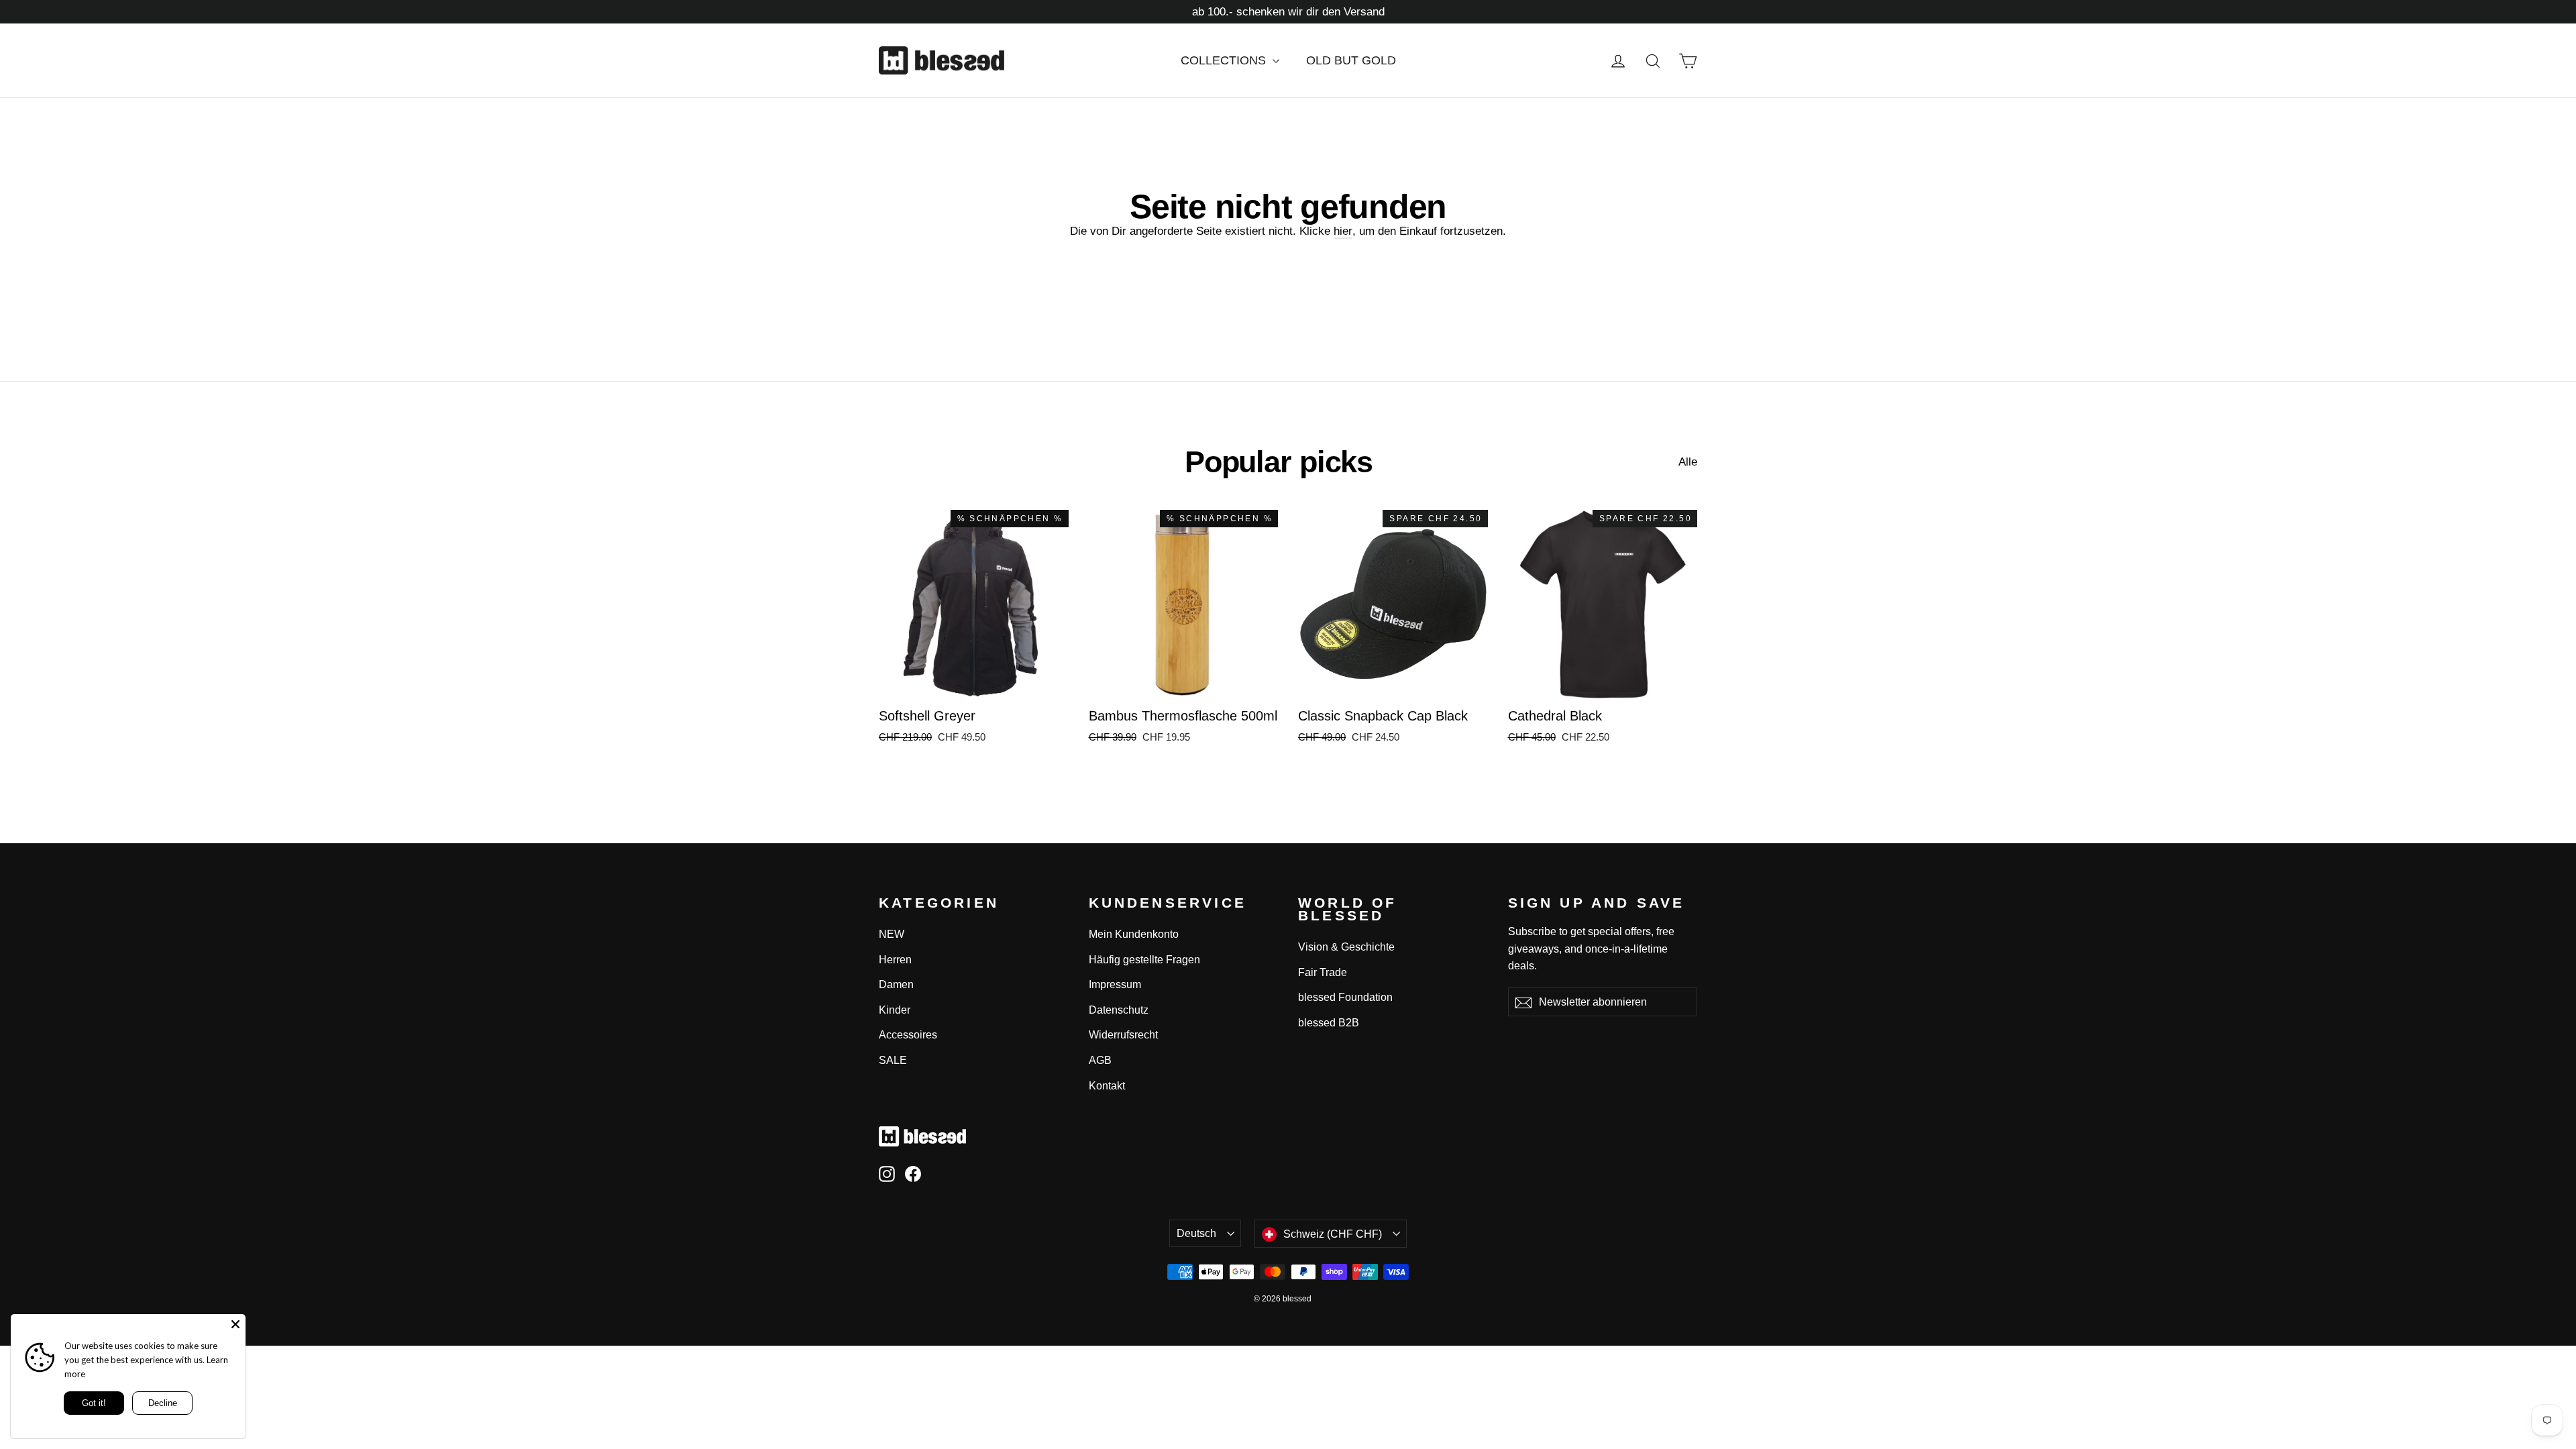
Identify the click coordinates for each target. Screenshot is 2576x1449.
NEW (892, 934)
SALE (893, 1060)
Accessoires (908, 1035)
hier (1343, 231)
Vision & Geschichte (1346, 947)
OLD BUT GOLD (1351, 60)
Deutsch (1196, 1233)
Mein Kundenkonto (1134, 934)
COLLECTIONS (1225, 60)
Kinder (895, 1010)
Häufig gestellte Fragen (1144, 960)
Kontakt (1107, 1086)
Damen (896, 984)
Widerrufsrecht (1123, 1035)
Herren (895, 960)
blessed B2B (1329, 1023)
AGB (1100, 1060)
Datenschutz (1119, 1010)
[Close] (235, 1324)
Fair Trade (1323, 972)
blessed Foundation (1345, 997)
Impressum (1115, 984)
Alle (1688, 462)
